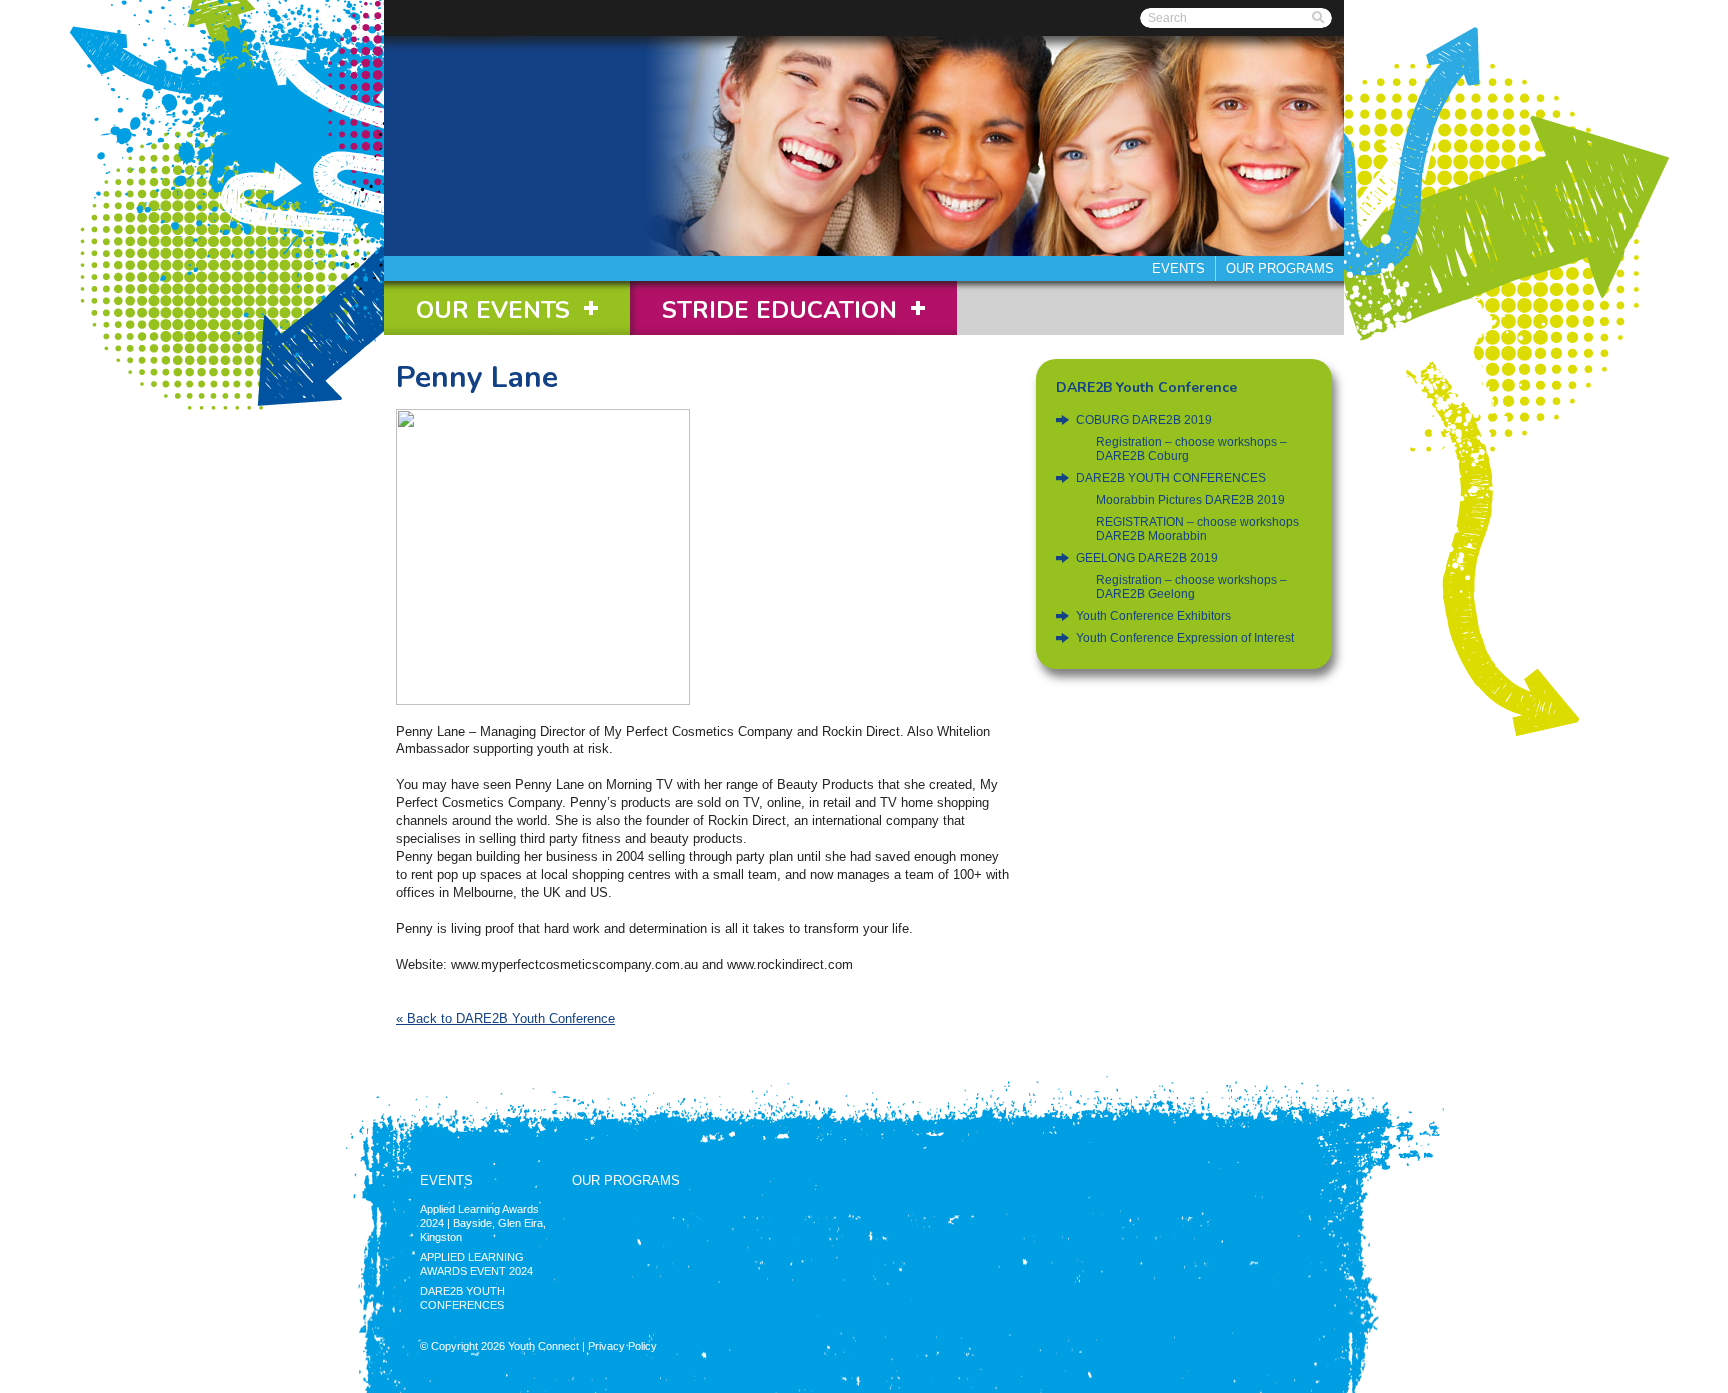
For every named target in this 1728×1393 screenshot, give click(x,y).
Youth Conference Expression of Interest (1185, 638)
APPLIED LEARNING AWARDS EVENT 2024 (476, 1264)
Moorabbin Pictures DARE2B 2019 (1190, 500)
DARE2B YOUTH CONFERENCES (1171, 478)
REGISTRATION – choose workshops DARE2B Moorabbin (1197, 529)
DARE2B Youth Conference (1146, 387)
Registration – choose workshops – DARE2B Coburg (1191, 449)
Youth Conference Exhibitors (1153, 616)
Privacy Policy (622, 1346)
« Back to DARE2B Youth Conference (505, 1018)
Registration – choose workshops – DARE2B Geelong (1191, 587)
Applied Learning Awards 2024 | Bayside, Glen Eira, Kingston (483, 1223)
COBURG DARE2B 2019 (1144, 420)
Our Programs (1280, 268)
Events (1178, 268)
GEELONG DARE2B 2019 (1147, 558)
